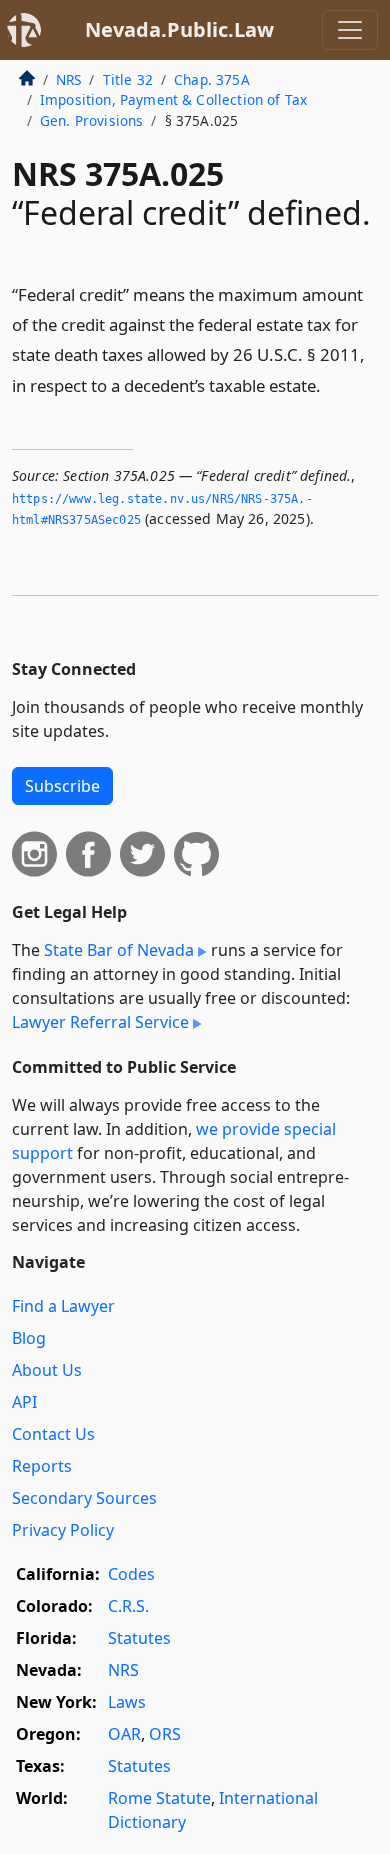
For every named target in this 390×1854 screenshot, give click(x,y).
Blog (29, 1338)
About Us (47, 1370)
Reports (42, 1466)
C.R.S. (128, 1606)
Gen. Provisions (91, 120)
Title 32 (128, 79)
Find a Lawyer (63, 1306)
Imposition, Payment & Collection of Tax (173, 99)
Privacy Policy (63, 1530)
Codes (131, 1574)
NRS (68, 79)
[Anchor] (332, 384)
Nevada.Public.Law (179, 29)
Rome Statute (159, 1798)
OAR (124, 1734)
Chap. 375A (212, 79)
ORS (165, 1734)
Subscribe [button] (62, 786)
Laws (127, 1702)
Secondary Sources (84, 1498)
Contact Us (53, 1434)
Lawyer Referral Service (100, 1022)
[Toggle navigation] (350, 30)
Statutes (139, 1638)
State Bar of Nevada (119, 950)
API (24, 1402)
